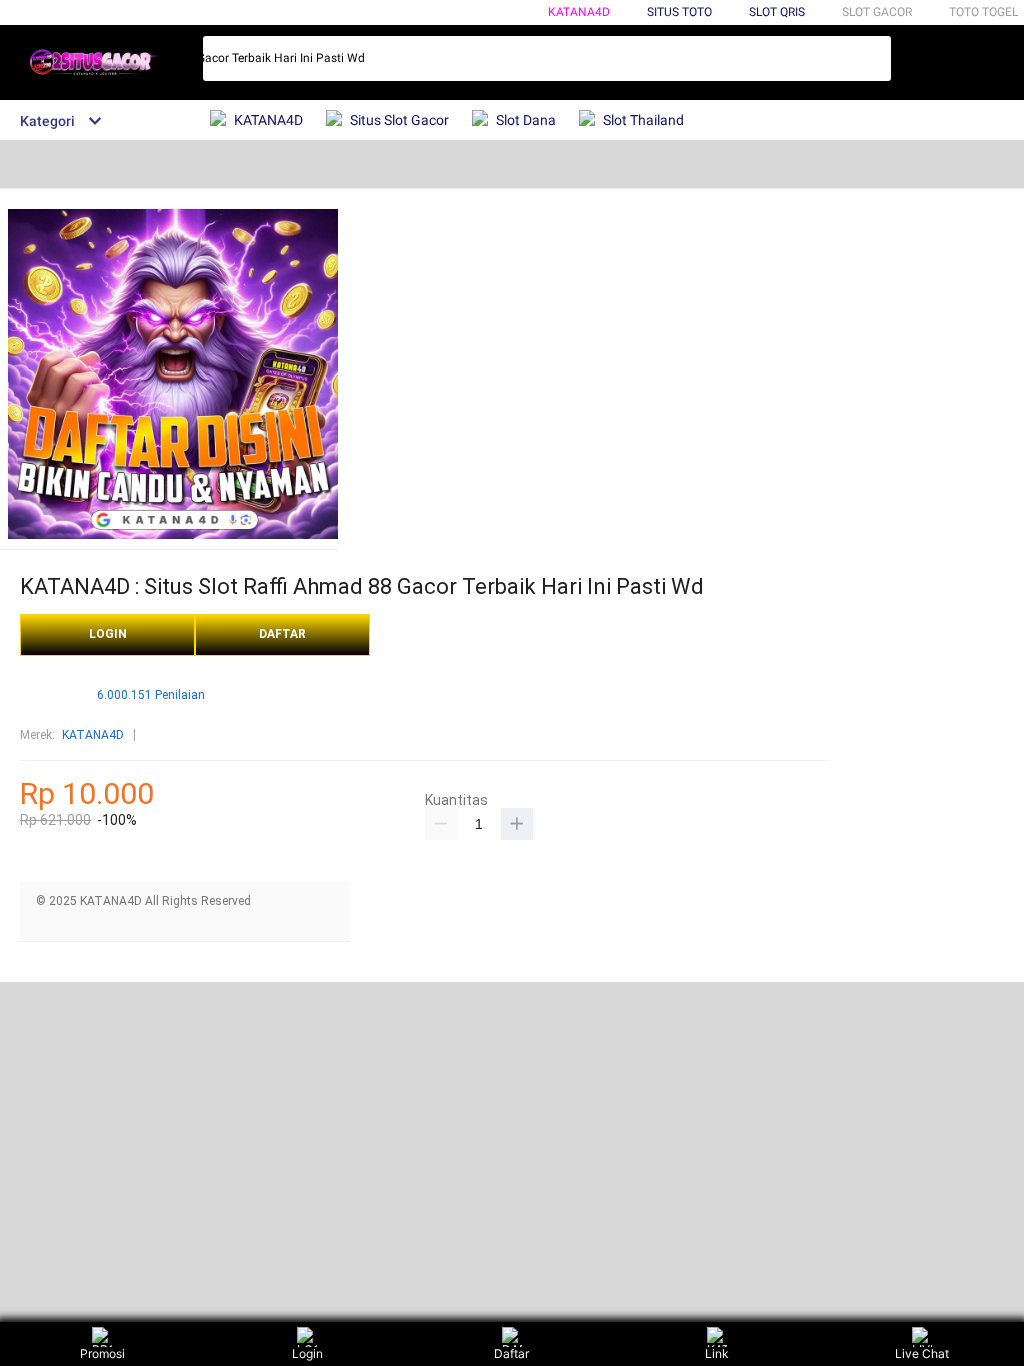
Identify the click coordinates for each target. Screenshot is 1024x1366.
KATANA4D (579, 12)
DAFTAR (282, 634)
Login (307, 1353)
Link (717, 1353)
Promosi (102, 1353)
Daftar (511, 1353)
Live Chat (922, 1353)
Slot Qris (777, 12)
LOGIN (108, 634)
